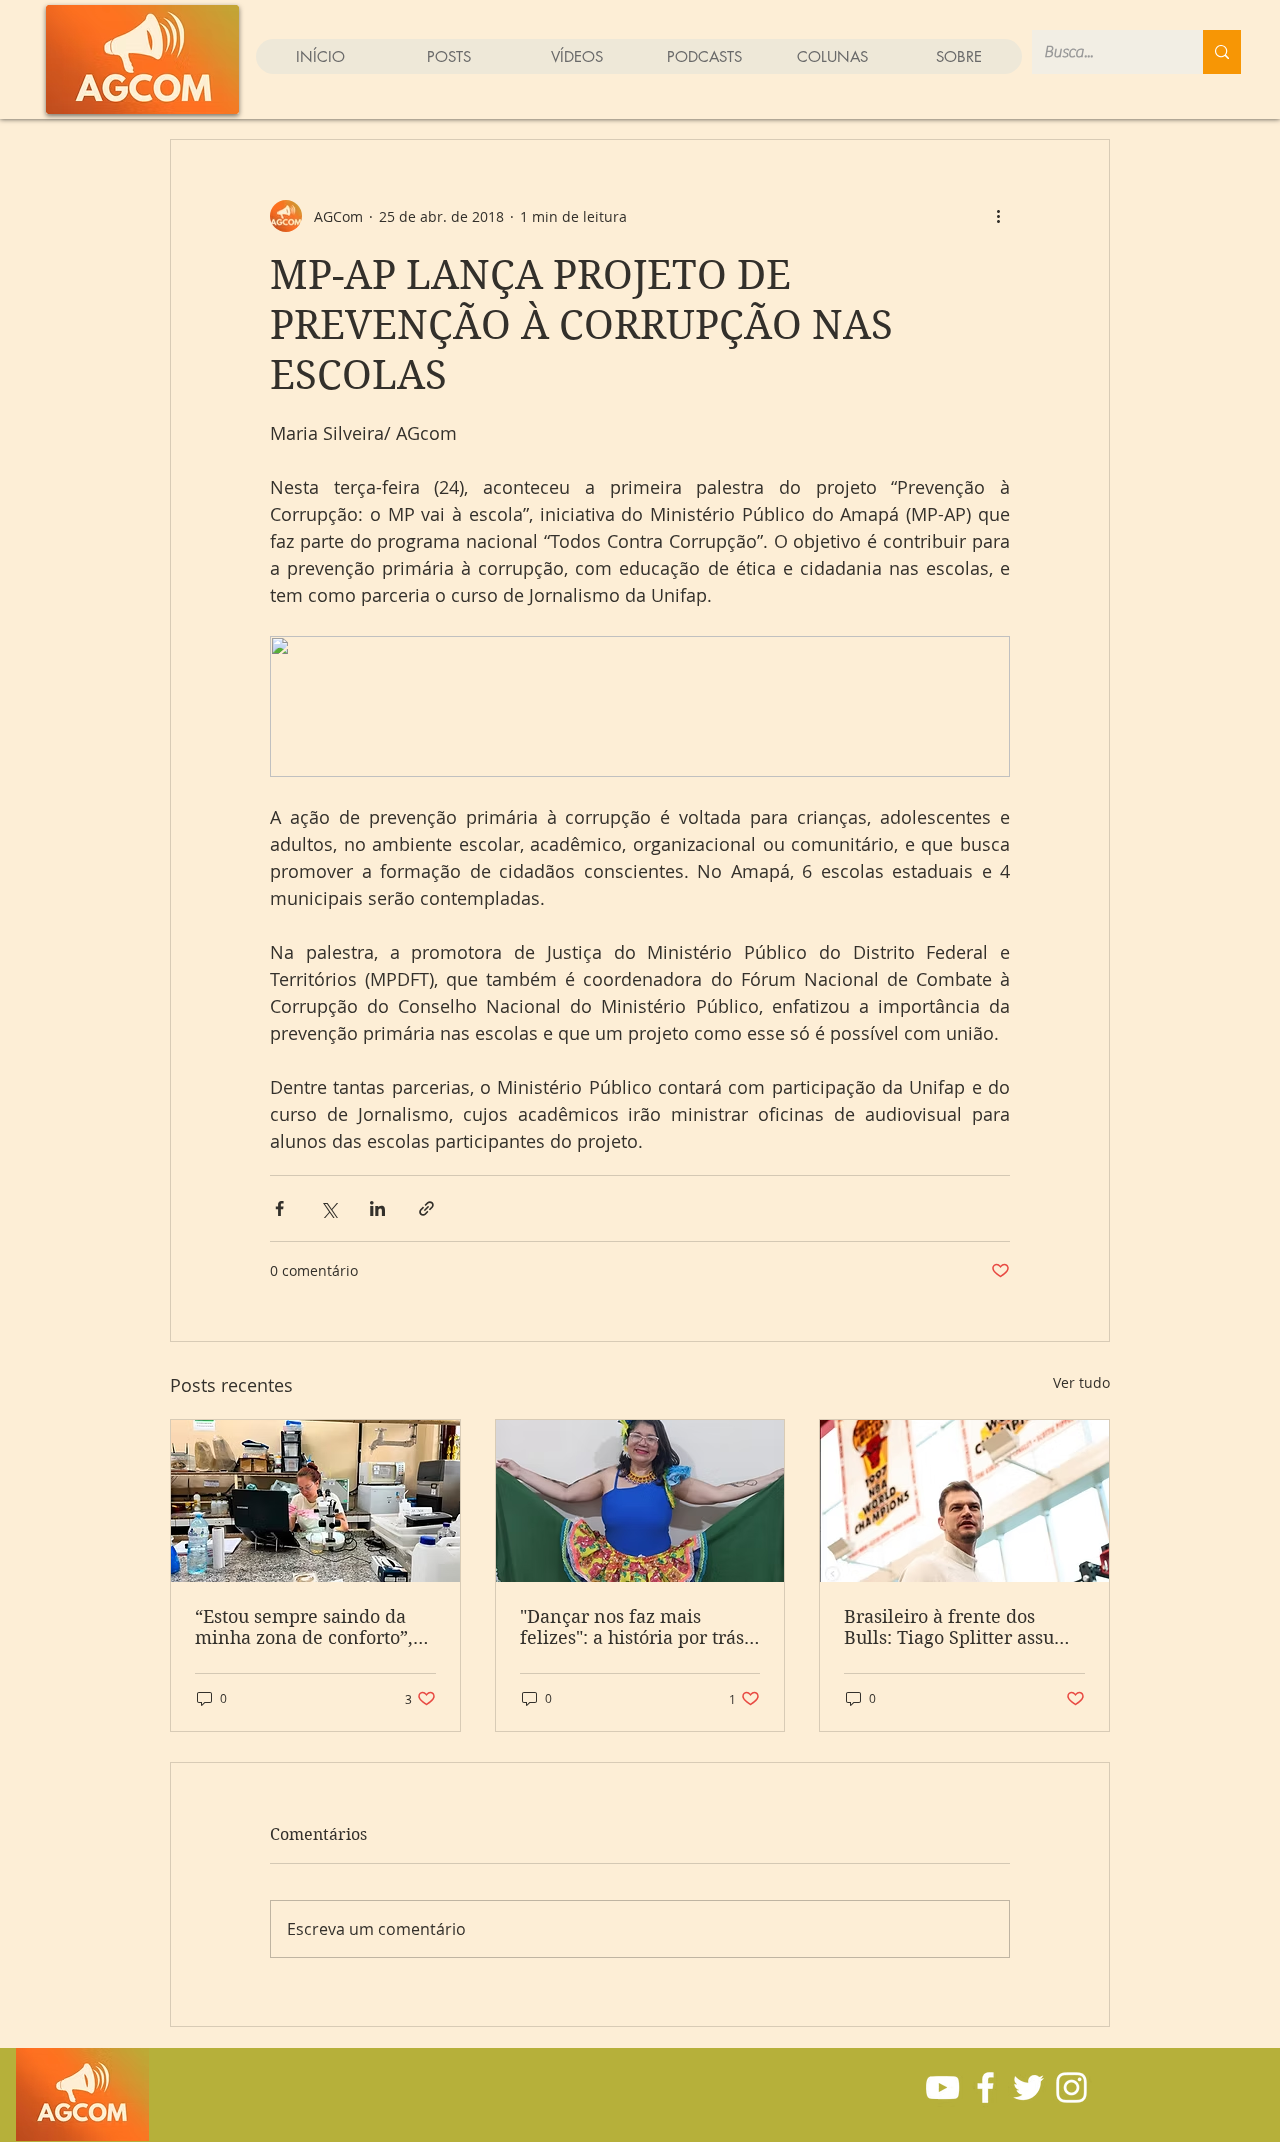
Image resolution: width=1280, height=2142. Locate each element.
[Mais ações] (998, 216)
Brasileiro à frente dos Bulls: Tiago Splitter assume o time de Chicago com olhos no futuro (962, 1627)
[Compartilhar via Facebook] (279, 1208)
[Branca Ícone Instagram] (1071, 2087)
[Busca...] (1222, 52)
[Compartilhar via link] (426, 1208)
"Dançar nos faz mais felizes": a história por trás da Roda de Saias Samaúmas (632, 1627)
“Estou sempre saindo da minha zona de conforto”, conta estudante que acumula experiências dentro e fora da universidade (304, 1627)
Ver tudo (1081, 1382)
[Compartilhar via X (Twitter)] (328, 1208)
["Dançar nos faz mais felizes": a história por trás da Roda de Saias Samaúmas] (640, 1501)
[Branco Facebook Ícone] (985, 2087)
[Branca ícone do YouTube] (942, 2087)
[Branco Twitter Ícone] (1028, 2087)
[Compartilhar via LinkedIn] (377, 1208)
